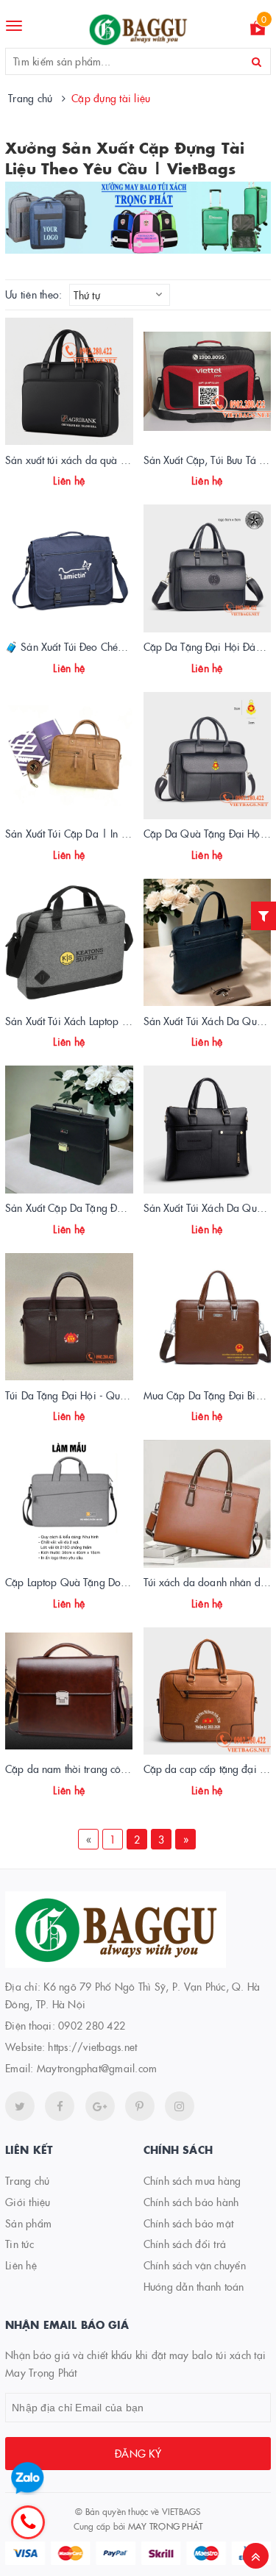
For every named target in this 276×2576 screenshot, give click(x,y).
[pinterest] (180, 2106)
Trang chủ (27, 2180)
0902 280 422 (92, 2025)
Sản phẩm (28, 2223)
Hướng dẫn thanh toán (194, 2286)
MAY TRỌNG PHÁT (166, 2526)
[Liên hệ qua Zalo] (28, 2479)
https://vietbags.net (92, 2047)
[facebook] (60, 2106)
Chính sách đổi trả (185, 2244)
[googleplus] (100, 2106)
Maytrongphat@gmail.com (97, 2068)
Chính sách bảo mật (189, 2223)
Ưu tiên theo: (33, 295)
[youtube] (140, 2106)
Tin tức (20, 2244)
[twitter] (20, 2106)
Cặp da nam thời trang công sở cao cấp (95, 1769)
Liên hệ (21, 2265)
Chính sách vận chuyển (195, 2265)
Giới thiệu (28, 2202)
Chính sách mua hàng (192, 2180)
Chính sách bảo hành (191, 2202)
